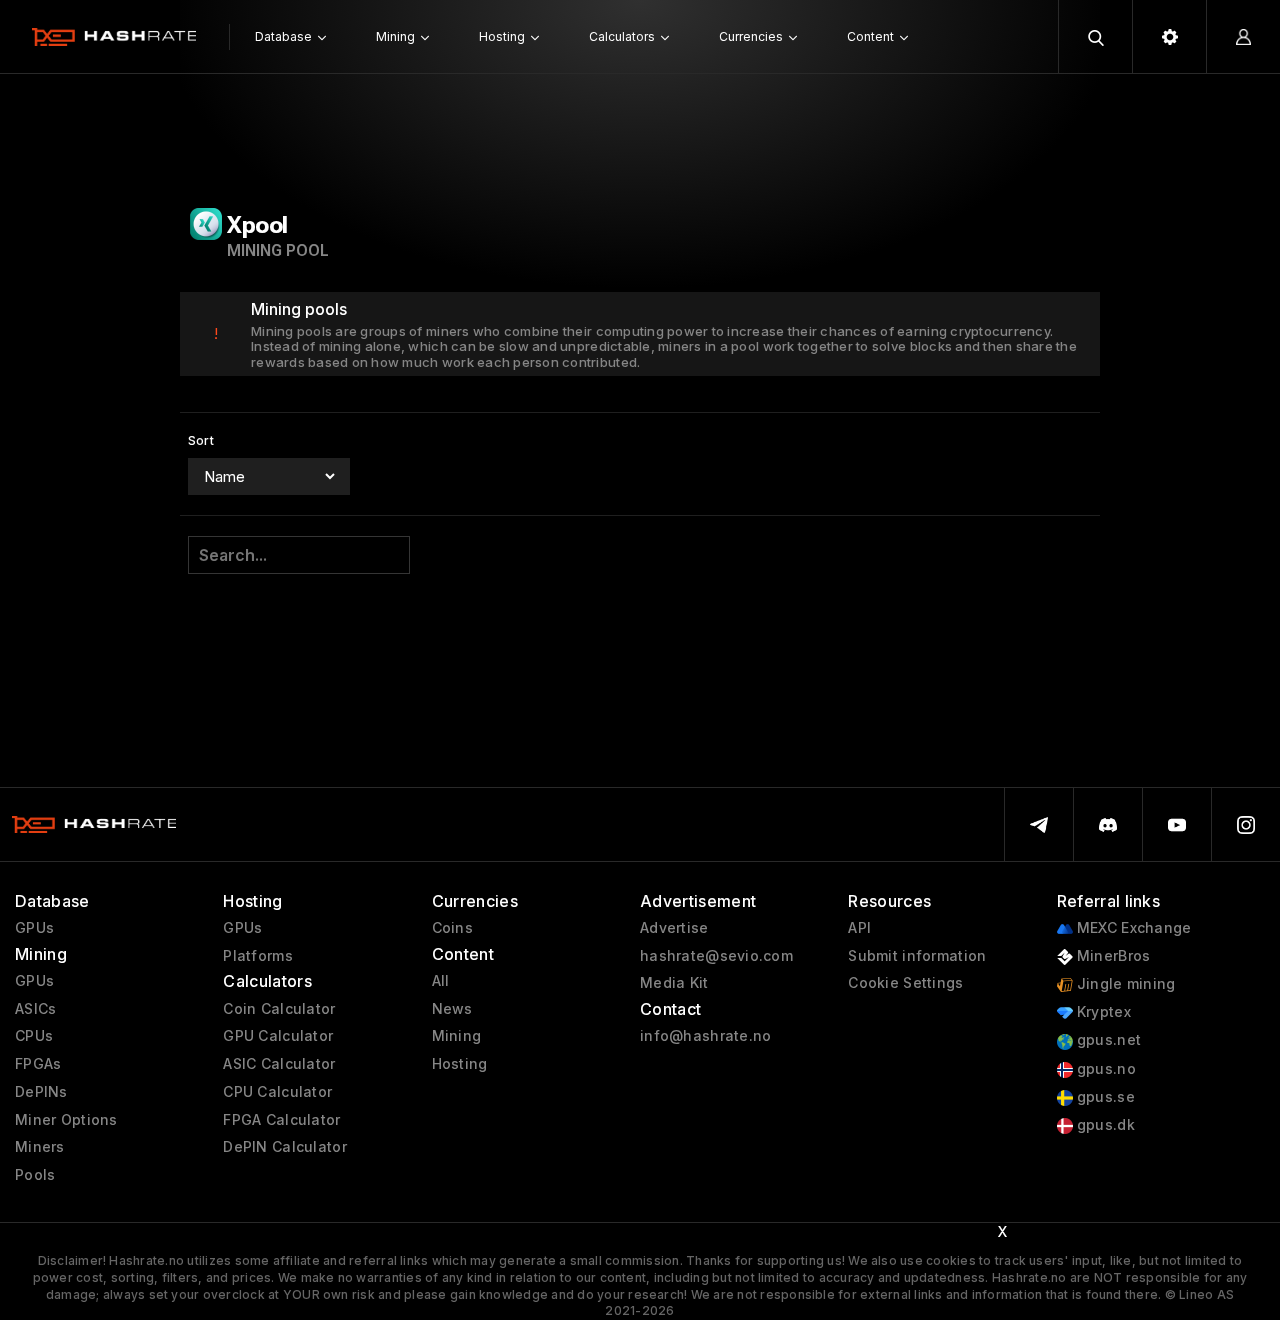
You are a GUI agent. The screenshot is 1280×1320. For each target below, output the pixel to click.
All (441, 981)
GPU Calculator (278, 1036)
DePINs (41, 1092)
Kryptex (1102, 1012)
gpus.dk (1104, 1125)
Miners (40, 1147)
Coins (452, 928)
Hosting (460, 1064)
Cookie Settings (905, 983)
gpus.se (1104, 1097)
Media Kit (674, 983)
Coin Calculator (279, 1009)
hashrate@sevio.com (716, 956)
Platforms (258, 956)
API (859, 928)
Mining (457, 1036)
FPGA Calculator (281, 1120)
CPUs (34, 1036)
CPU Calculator (277, 1092)
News (452, 1009)
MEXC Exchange (1132, 928)
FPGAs (38, 1064)
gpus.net (1107, 1040)
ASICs (35, 1009)
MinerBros (1112, 956)
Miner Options (66, 1120)
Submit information (917, 956)
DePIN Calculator (284, 1147)
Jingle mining (1124, 984)
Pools (35, 1175)
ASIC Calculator (279, 1064)
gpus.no (1104, 1069)
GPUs (34, 928)
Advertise (674, 928)
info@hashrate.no (705, 1036)
